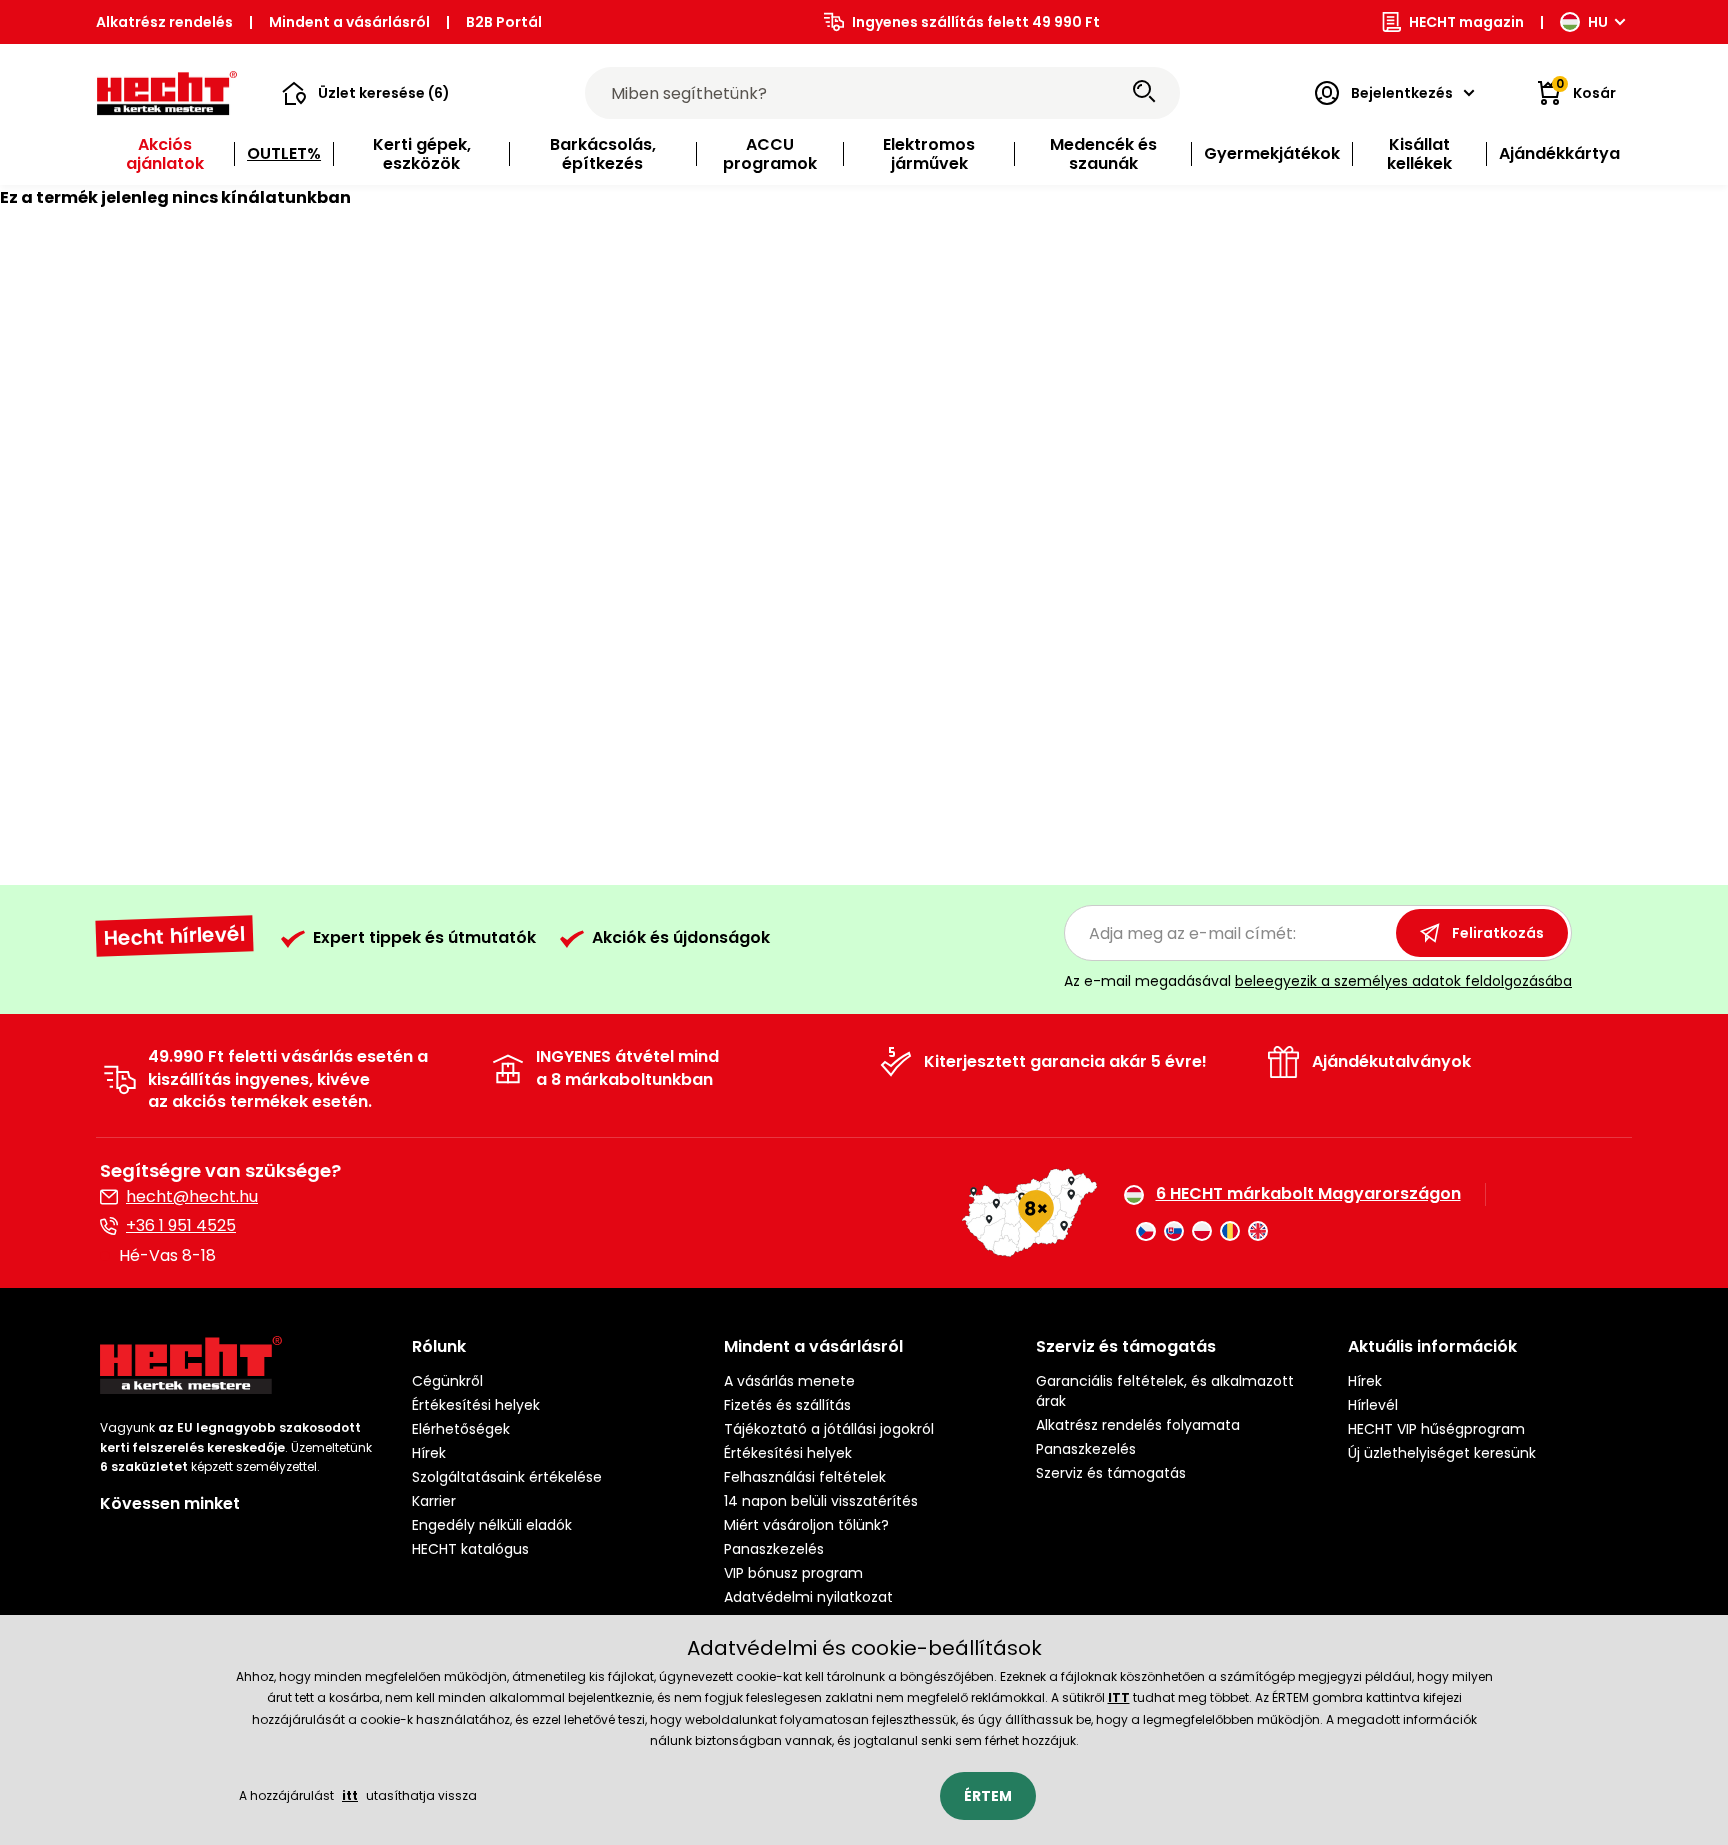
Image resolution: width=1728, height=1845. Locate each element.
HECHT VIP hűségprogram (1436, 1429)
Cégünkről (447, 1381)
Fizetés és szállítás (787, 1405)
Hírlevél (1373, 1405)
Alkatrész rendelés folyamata (1138, 1425)
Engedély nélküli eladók (492, 1525)
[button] (366, 93)
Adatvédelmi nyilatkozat (808, 1597)
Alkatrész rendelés (164, 22)
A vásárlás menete (789, 1381)
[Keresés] (1144, 93)
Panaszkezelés (774, 1549)
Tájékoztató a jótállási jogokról (829, 1429)
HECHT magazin (1466, 22)
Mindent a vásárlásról (349, 22)
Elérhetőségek (461, 1429)
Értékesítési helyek (476, 1405)
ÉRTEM (988, 1796)
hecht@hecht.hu (192, 1196)
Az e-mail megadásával (1318, 981)
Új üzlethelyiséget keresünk (1442, 1453)
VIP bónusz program (793, 1573)
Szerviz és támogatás (1111, 1473)
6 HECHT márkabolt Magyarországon (1308, 1194)
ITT (1119, 1697)
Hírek (429, 1453)
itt (350, 1795)
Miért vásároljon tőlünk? (806, 1525)
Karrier (434, 1501)
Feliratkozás (1498, 933)
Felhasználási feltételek (805, 1477)
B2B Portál (504, 22)
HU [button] (1598, 22)
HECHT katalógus (470, 1549)
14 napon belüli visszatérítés (821, 1501)
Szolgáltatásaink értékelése (507, 1477)
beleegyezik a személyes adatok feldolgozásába (1403, 981)
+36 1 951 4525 (181, 1225)
